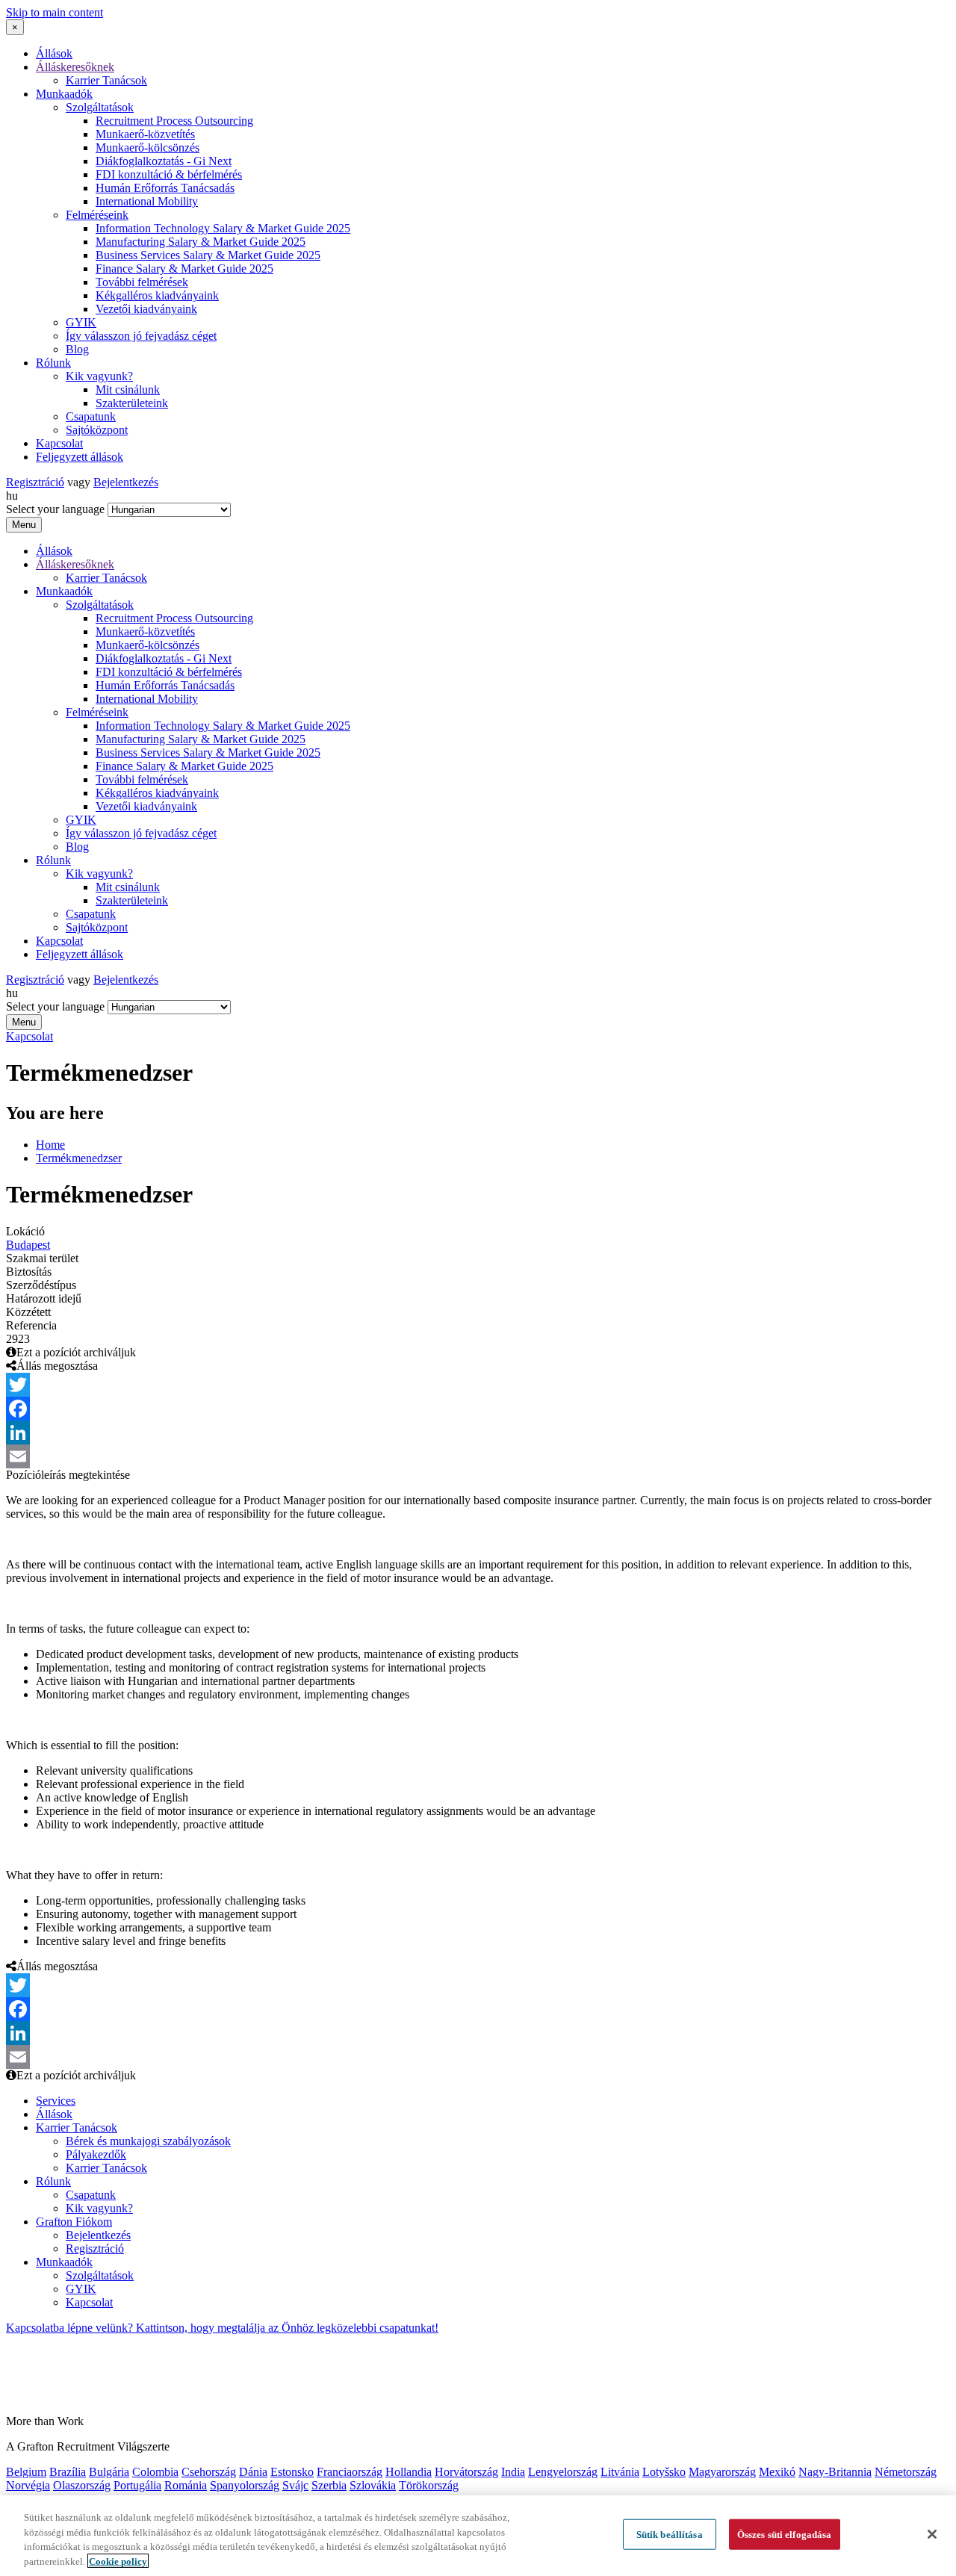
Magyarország (722, 2472)
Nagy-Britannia (835, 2472)
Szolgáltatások (100, 107)
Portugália (137, 2485)
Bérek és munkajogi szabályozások (148, 2141)
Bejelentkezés (126, 482)
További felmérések (142, 282)
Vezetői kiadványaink (146, 309)
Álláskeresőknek (75, 67)
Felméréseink (97, 215)
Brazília (68, 2472)
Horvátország (466, 2472)
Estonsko (292, 2472)
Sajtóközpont (97, 430)
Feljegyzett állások (80, 457)
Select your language (55, 509)
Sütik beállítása (670, 2535)
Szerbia (329, 2485)
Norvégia (28, 2485)
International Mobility (147, 201)
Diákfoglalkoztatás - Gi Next (164, 161)
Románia (186, 2485)
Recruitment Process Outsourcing (174, 121)
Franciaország (350, 2472)
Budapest (28, 1245)
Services (56, 2101)
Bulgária (109, 2472)
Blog (77, 349)
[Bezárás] (932, 2534)
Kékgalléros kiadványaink (157, 295)
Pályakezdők (96, 2154)
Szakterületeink (132, 403)
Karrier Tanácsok (106, 80)
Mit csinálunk (128, 389)
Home (50, 1145)
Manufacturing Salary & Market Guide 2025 (201, 242)
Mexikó (777, 2472)
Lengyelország (563, 2472)
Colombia (155, 2472)
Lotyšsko (664, 2472)
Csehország (209, 2472)
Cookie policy (118, 2561)
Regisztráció (35, 482)
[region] (478, 2536)
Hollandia (409, 2472)
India (513, 2472)
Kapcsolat (59, 443)
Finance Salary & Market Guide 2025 (184, 269)
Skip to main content (55, 12)
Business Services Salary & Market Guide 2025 (208, 255)
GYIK (81, 322)
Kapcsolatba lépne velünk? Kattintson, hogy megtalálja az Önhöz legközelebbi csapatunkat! (222, 2328)
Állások (54, 53)
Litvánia (620, 2472)
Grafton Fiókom (74, 2222)
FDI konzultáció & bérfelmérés (169, 174)
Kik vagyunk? (99, 376)
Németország (906, 2472)
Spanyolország (245, 2485)
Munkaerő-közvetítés (145, 134)
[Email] (478, 1456)
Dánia (253, 2472)
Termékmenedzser (79, 1158)
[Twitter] (478, 1385)
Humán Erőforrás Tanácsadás (165, 188)
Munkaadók (64, 94)
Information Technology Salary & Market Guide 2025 (223, 228)
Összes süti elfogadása (785, 2535)
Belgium (26, 2472)
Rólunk (53, 363)
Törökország (429, 2485)
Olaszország (82, 2485)
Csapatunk (91, 416)
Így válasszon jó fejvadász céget (141, 336)
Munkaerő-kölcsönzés (148, 148)
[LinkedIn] (478, 1433)
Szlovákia (373, 2485)
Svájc (295, 2485)
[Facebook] (478, 1409)
